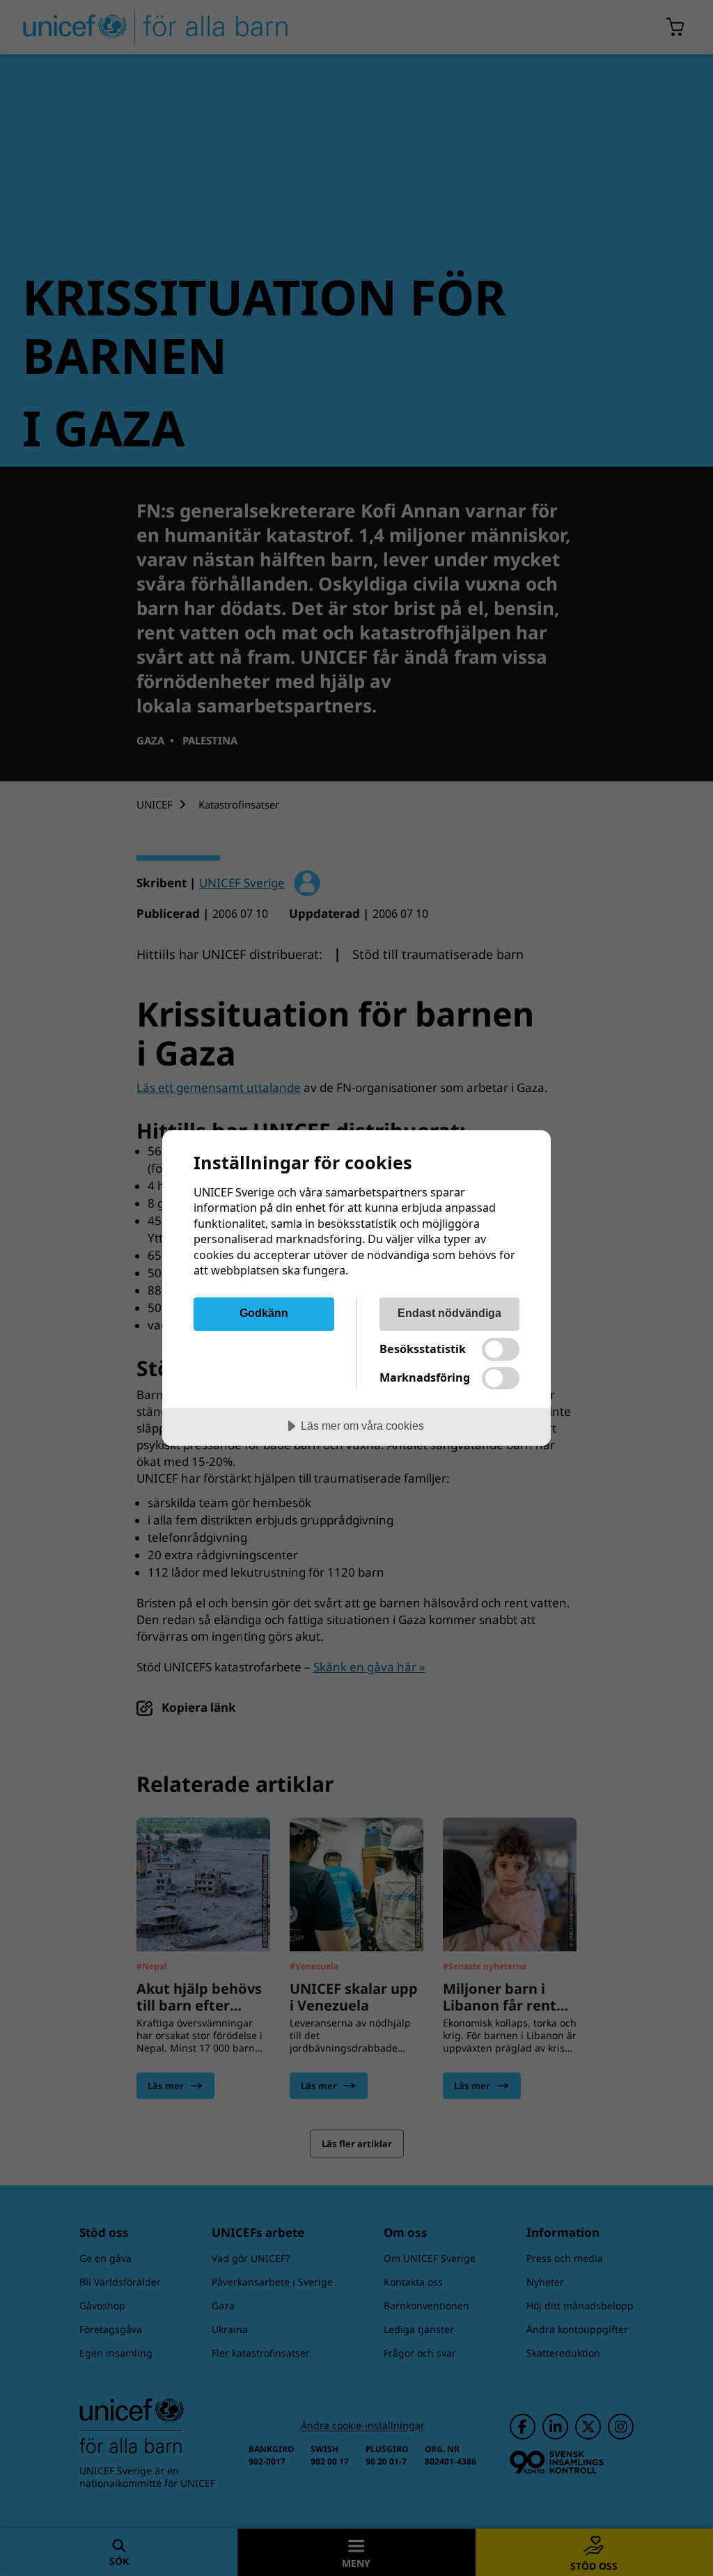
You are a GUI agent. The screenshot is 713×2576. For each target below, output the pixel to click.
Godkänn (264, 1313)
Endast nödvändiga (449, 1313)
